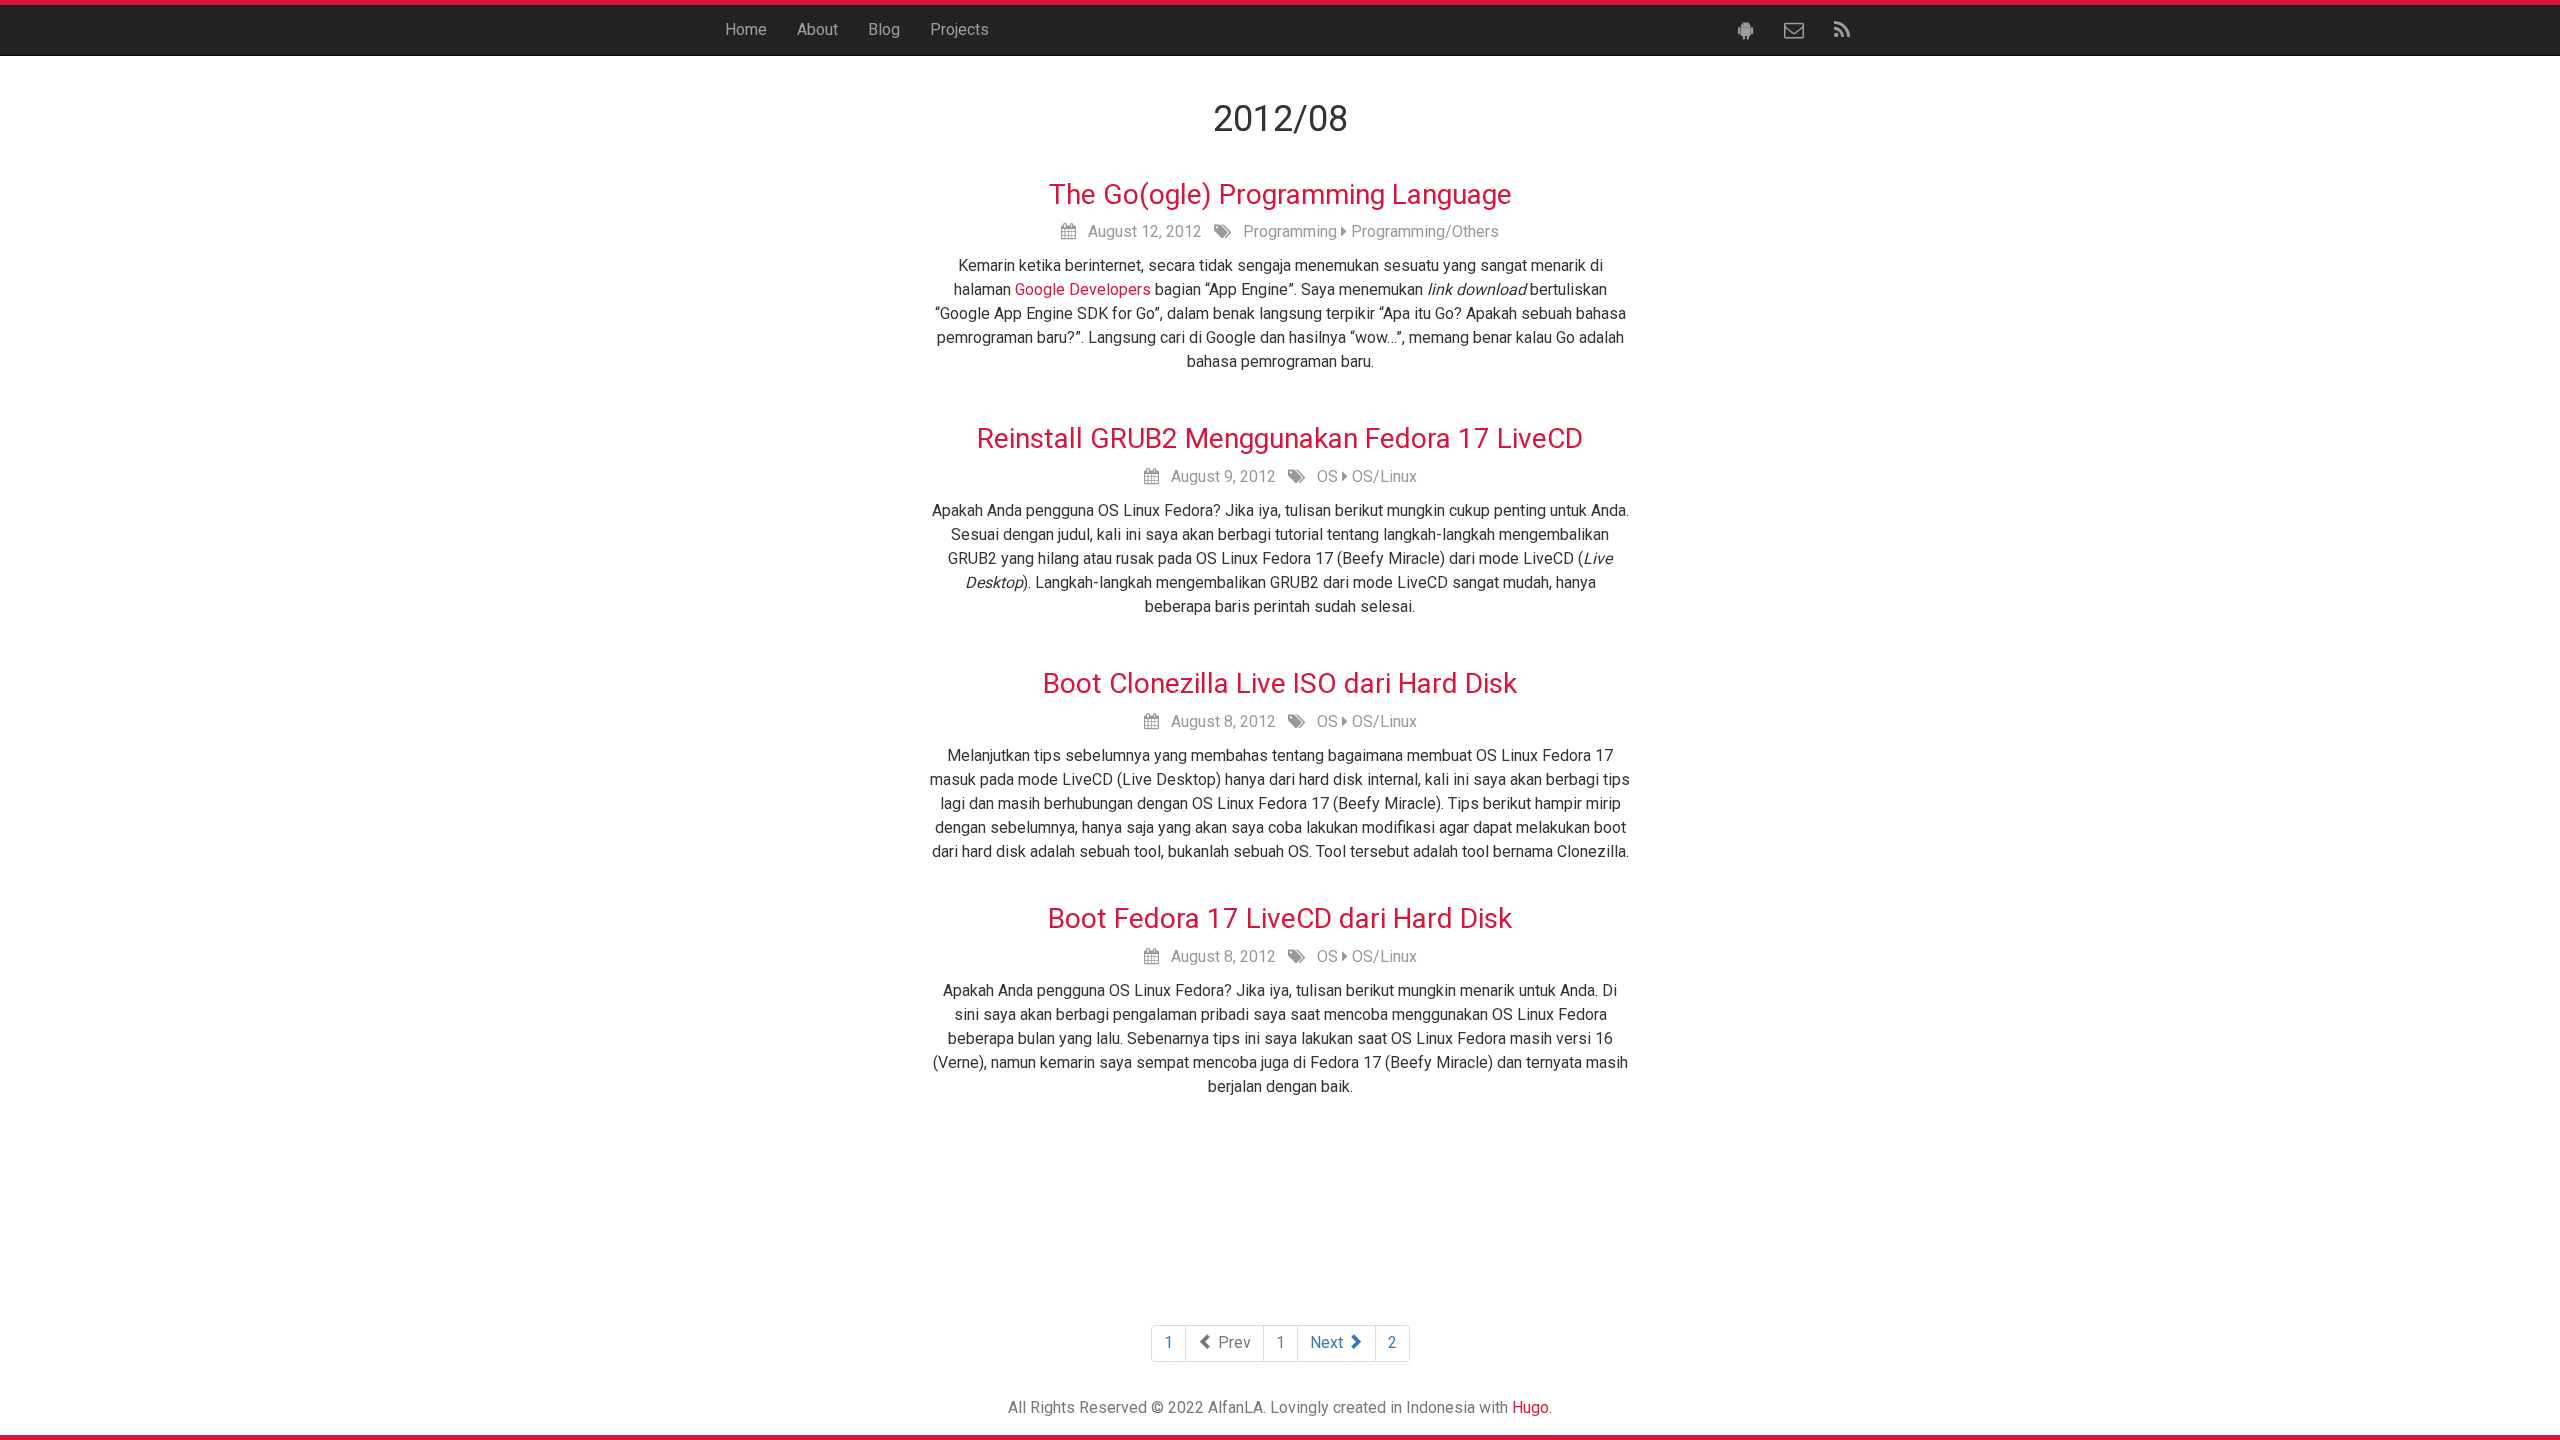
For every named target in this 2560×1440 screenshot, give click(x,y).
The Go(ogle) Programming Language (1280, 194)
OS (1327, 476)
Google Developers (1083, 289)
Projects (959, 29)
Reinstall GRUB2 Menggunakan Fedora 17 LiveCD (1280, 438)
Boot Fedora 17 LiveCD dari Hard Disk (1280, 918)
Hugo (1530, 1407)
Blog (884, 29)
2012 (1184, 231)
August (1112, 231)
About (817, 29)
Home (746, 29)
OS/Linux (1384, 476)
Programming (1290, 231)
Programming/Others (1425, 231)
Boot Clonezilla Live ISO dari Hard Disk (1280, 683)
